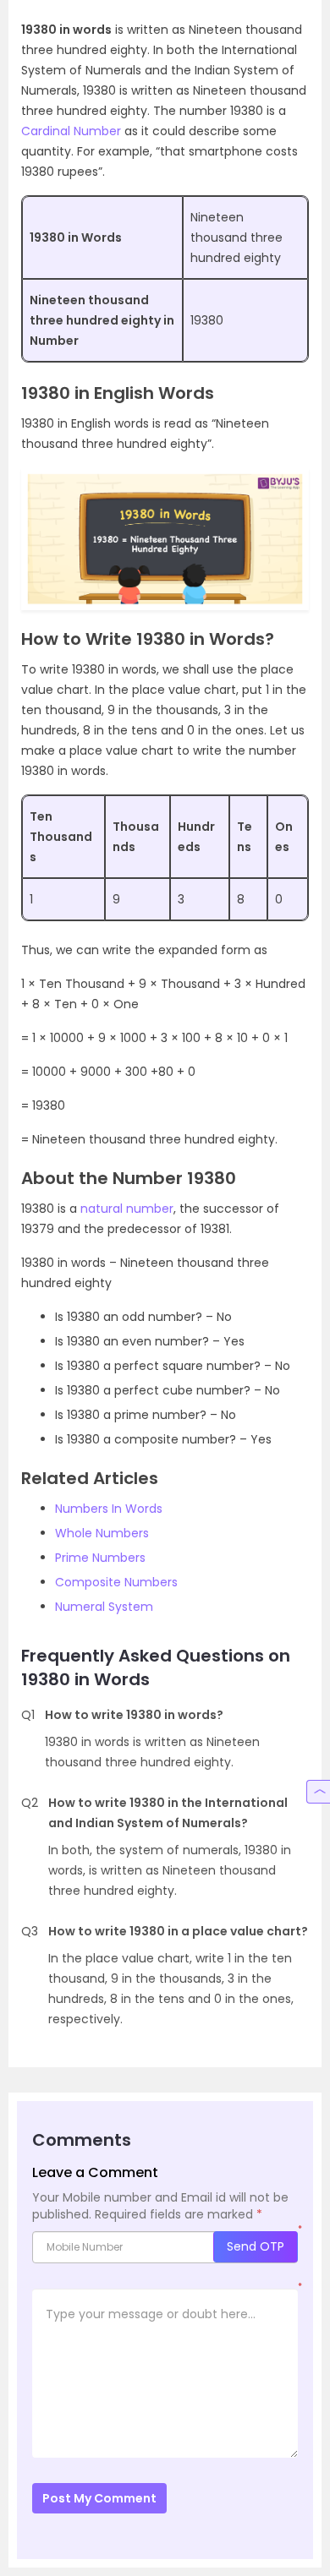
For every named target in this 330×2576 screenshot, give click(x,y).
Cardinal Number (71, 131)
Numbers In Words (109, 1509)
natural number (127, 1209)
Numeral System (104, 1607)
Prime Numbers (100, 1558)
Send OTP (256, 2246)
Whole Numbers (102, 1533)
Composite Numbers (116, 1582)
